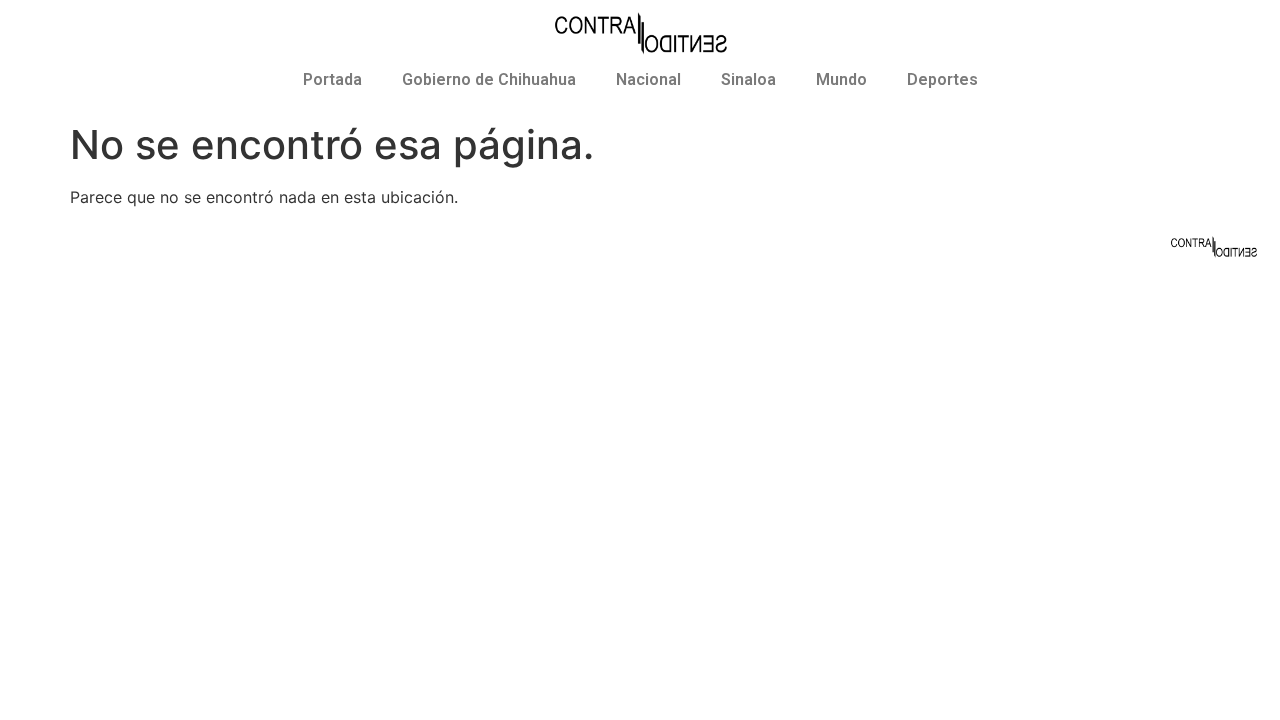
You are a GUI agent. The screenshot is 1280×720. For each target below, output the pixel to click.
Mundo (841, 79)
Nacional (648, 79)
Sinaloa (748, 79)
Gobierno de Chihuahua (489, 79)
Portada (332, 79)
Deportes (942, 79)
